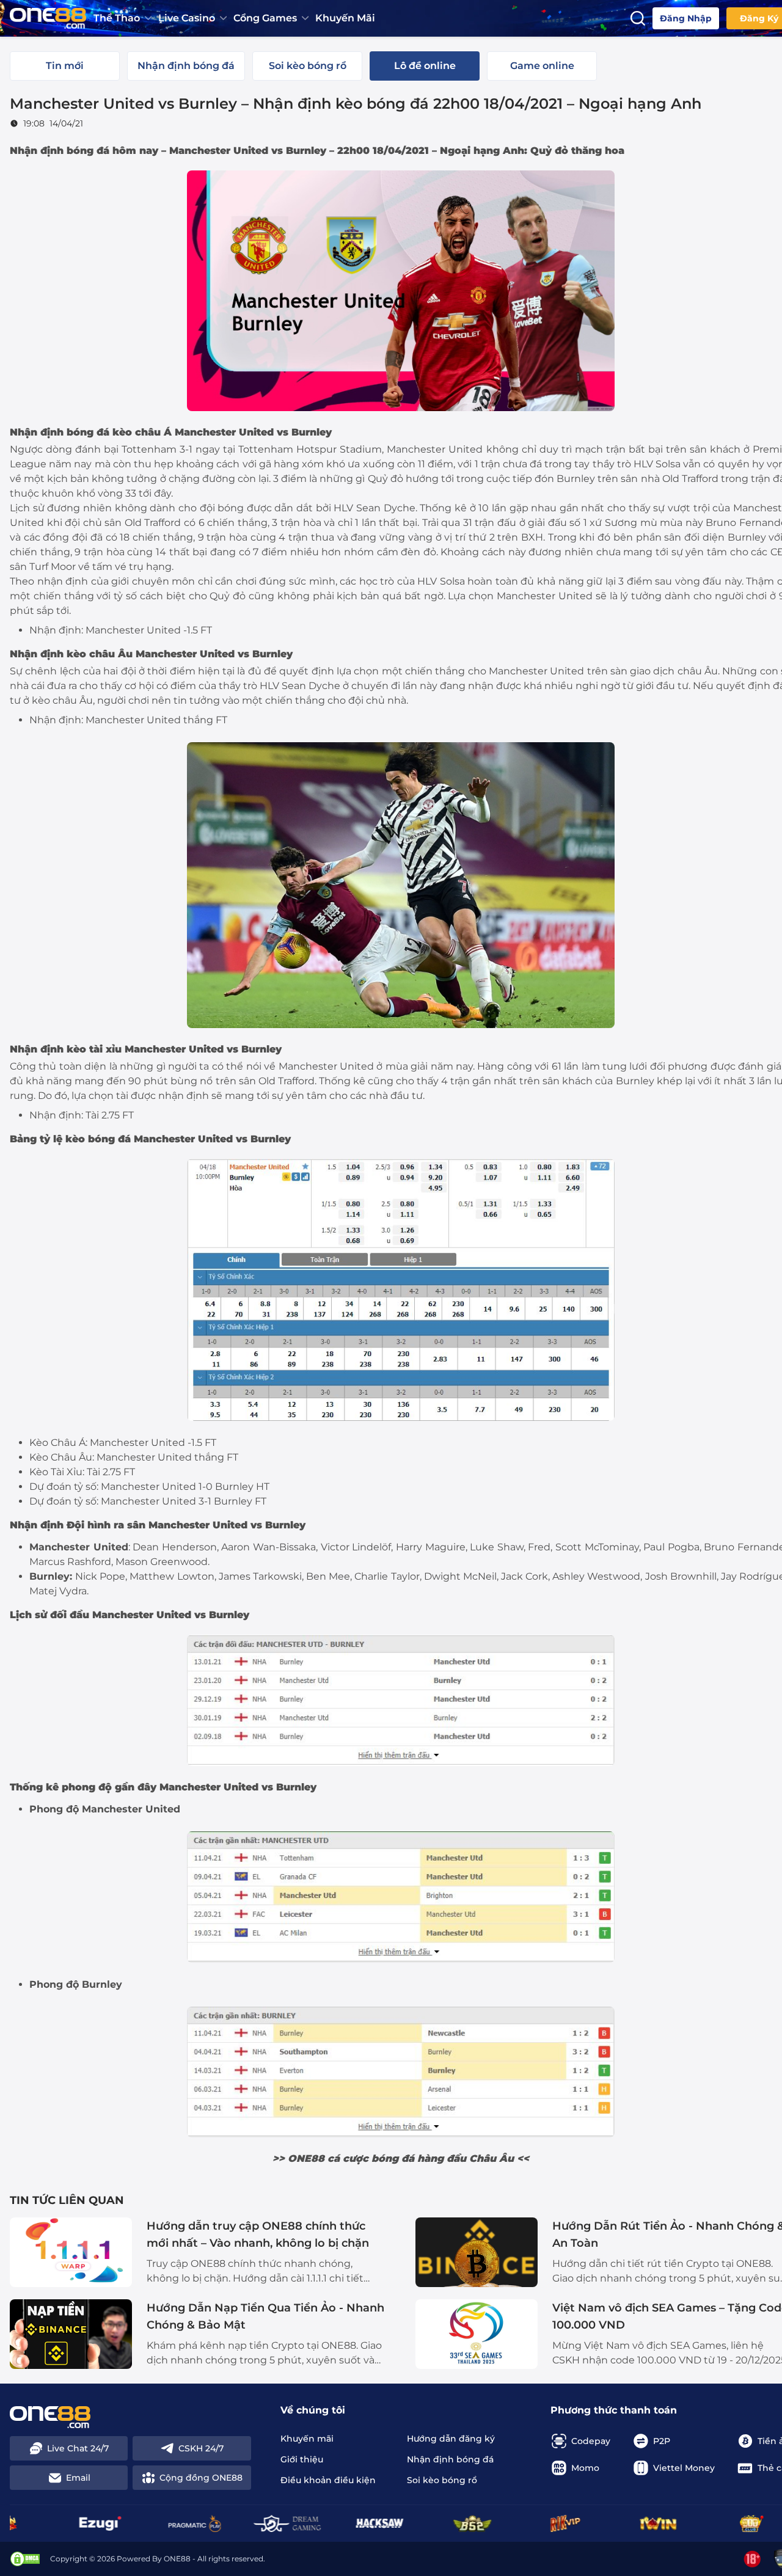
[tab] (65, 66)
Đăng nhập (686, 18)
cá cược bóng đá (371, 2158)
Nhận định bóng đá (60, 432)
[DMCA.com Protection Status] (25, 2559)
